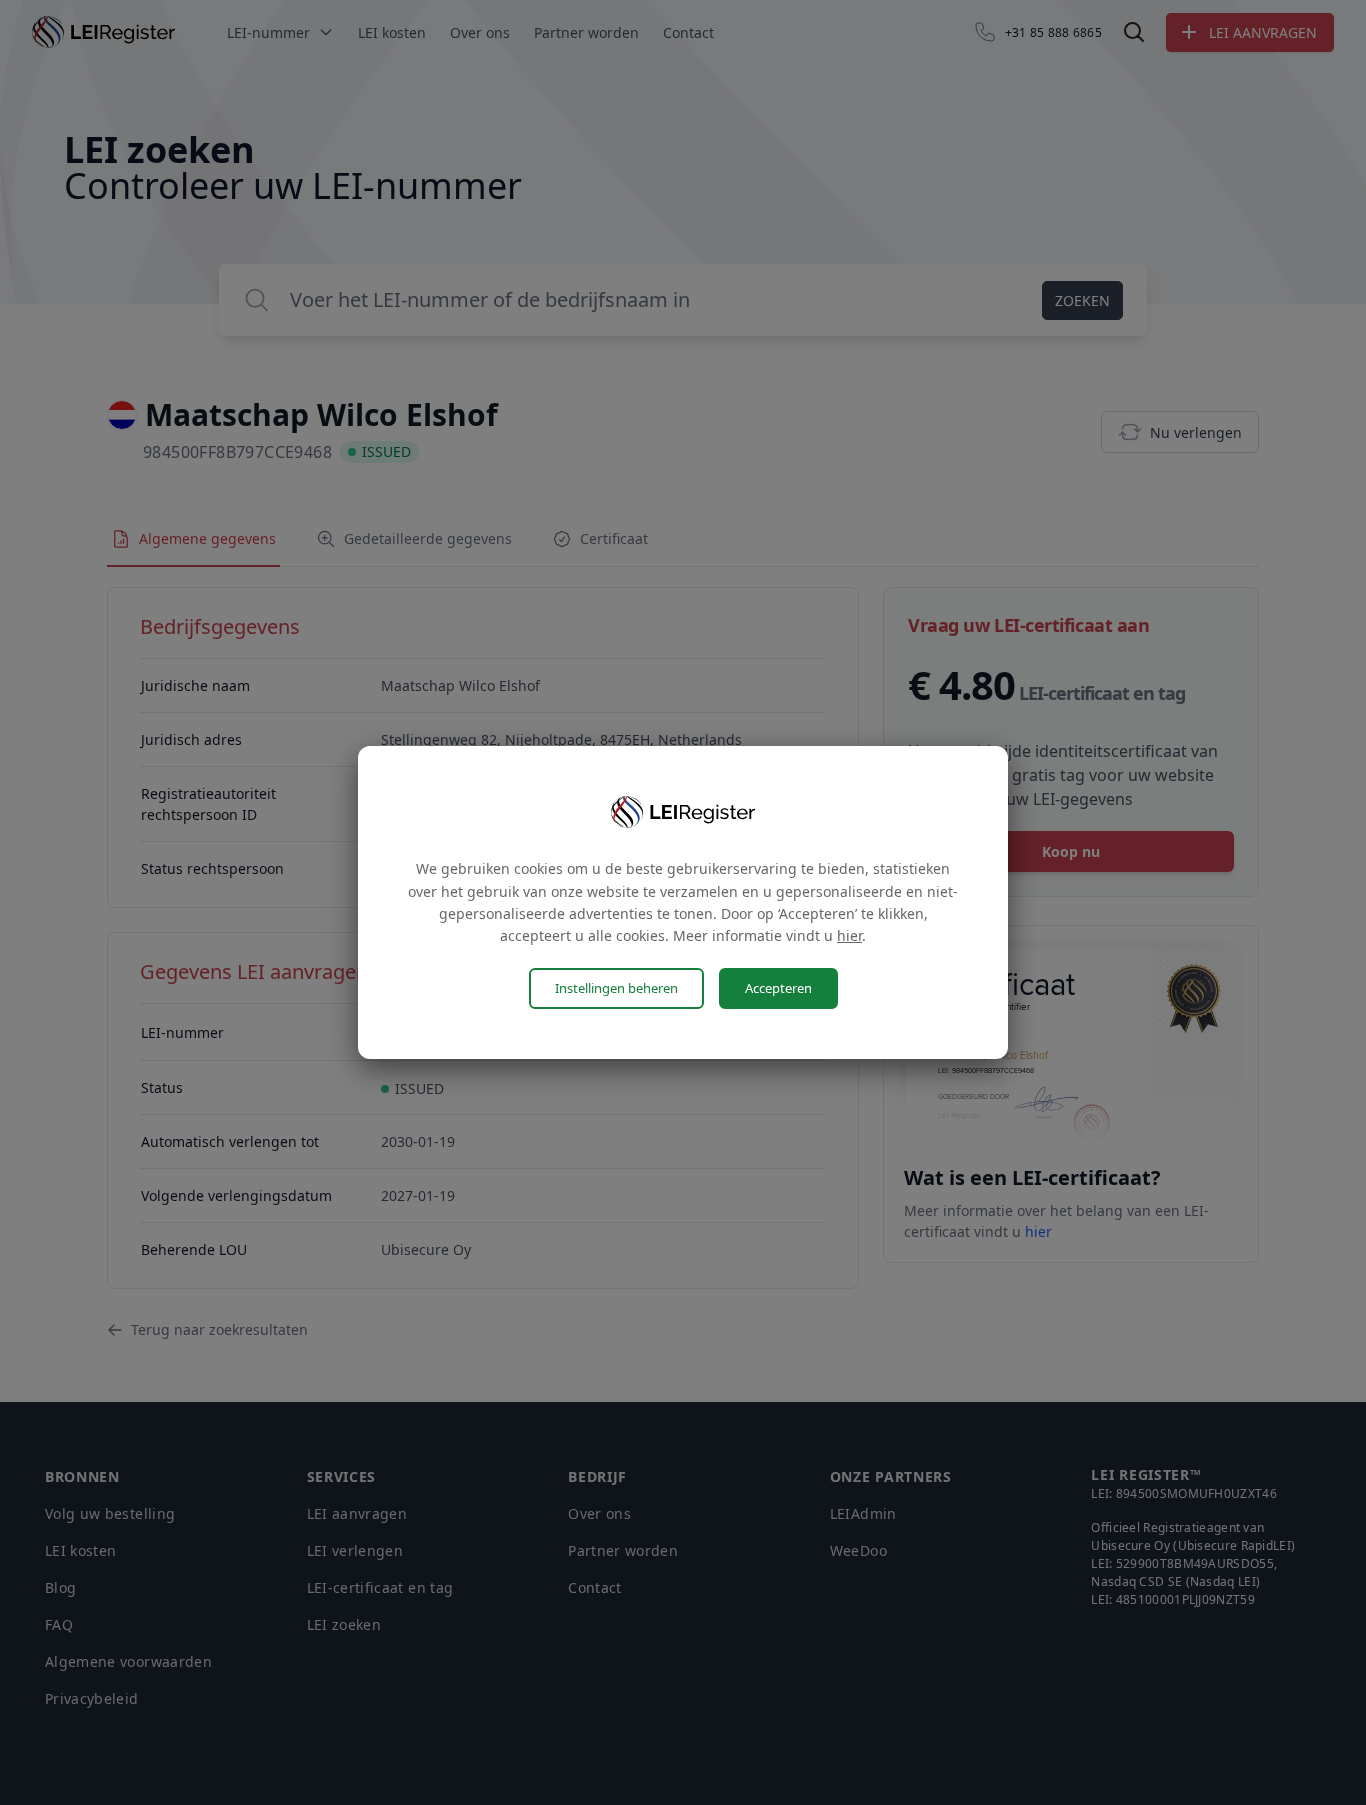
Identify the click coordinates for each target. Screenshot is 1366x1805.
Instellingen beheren (616, 988)
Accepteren (778, 988)
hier (849, 935)
